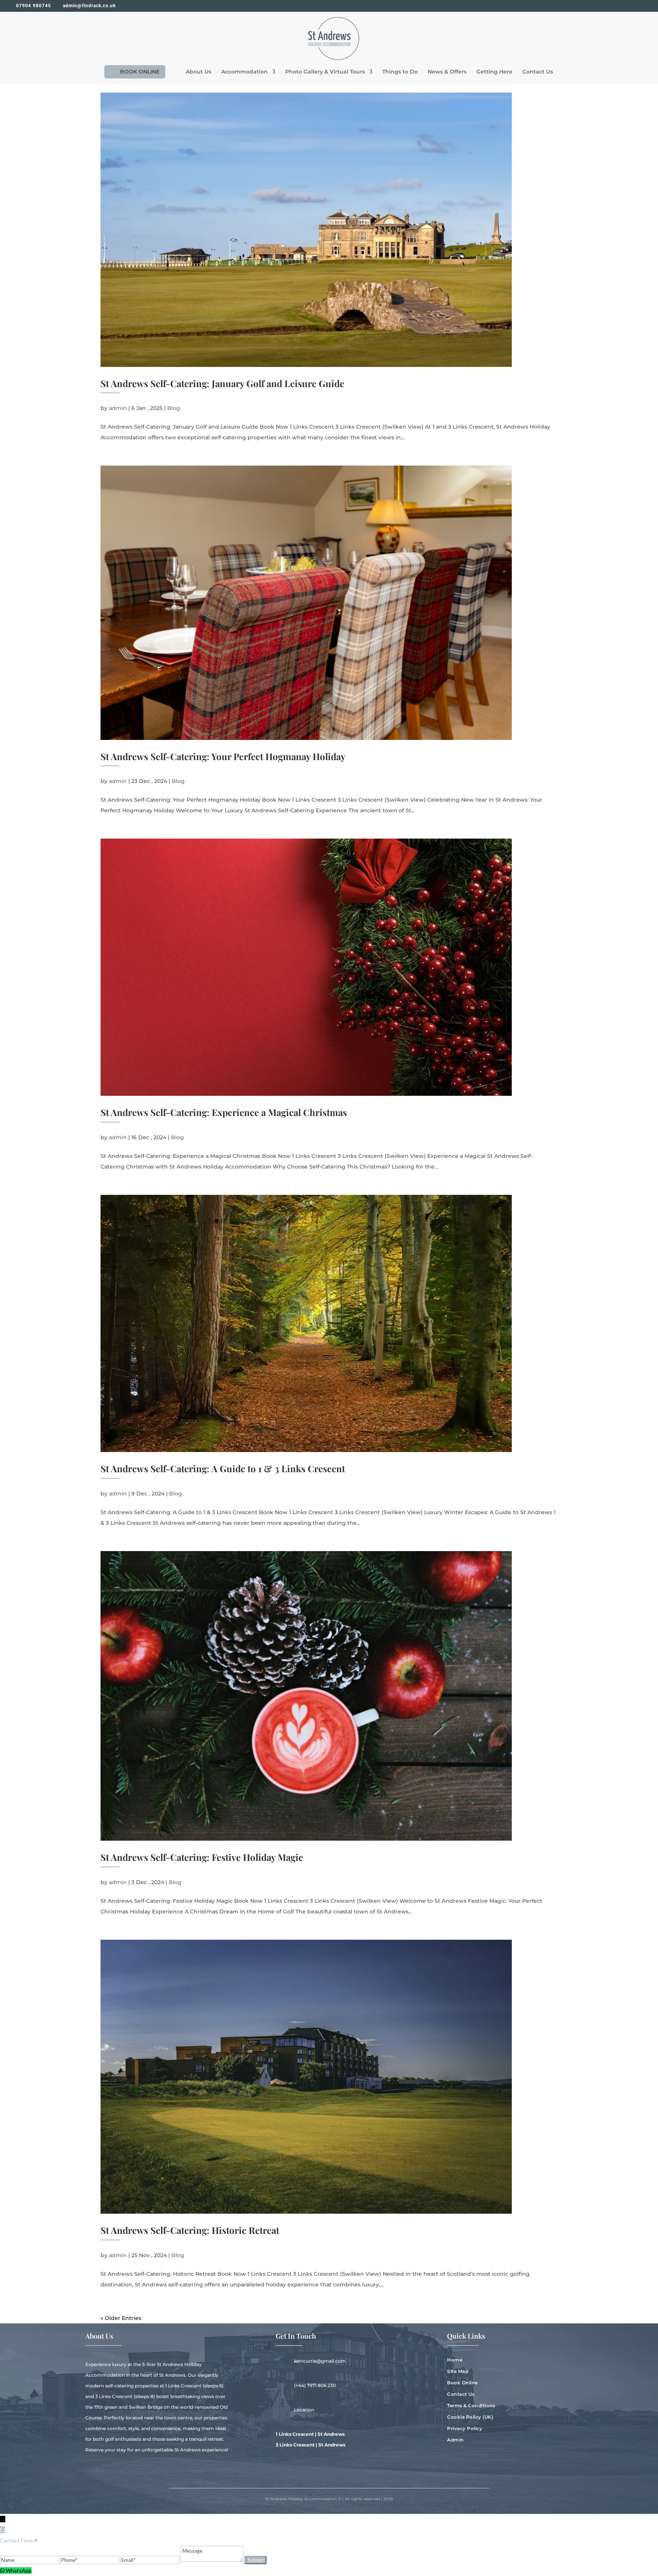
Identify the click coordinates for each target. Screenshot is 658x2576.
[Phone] (90, 2560)
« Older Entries (121, 2318)
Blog (174, 408)
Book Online (462, 2383)
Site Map (458, 2371)
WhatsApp (19, 2570)
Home (455, 2360)
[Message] (212, 2560)
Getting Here (494, 72)
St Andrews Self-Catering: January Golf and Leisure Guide (222, 383)
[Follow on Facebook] (453, 2464)
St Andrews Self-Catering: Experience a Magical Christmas (224, 1112)
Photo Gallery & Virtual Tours (325, 72)
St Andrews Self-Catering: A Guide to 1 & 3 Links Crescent (223, 1468)
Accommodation (244, 72)
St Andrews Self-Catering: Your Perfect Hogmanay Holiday (223, 756)
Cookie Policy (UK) (470, 2417)
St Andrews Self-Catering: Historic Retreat (190, 2230)
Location (304, 2410)
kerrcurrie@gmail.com (320, 2361)
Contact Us (538, 72)
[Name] (30, 2560)
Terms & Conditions (471, 2406)
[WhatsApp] (3, 2570)
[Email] (150, 2560)
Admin (455, 2440)
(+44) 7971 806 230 (315, 2385)
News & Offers (447, 72)
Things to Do (400, 72)
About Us (199, 72)
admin (118, 408)
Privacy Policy (465, 2429)
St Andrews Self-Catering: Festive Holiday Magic (202, 1857)
